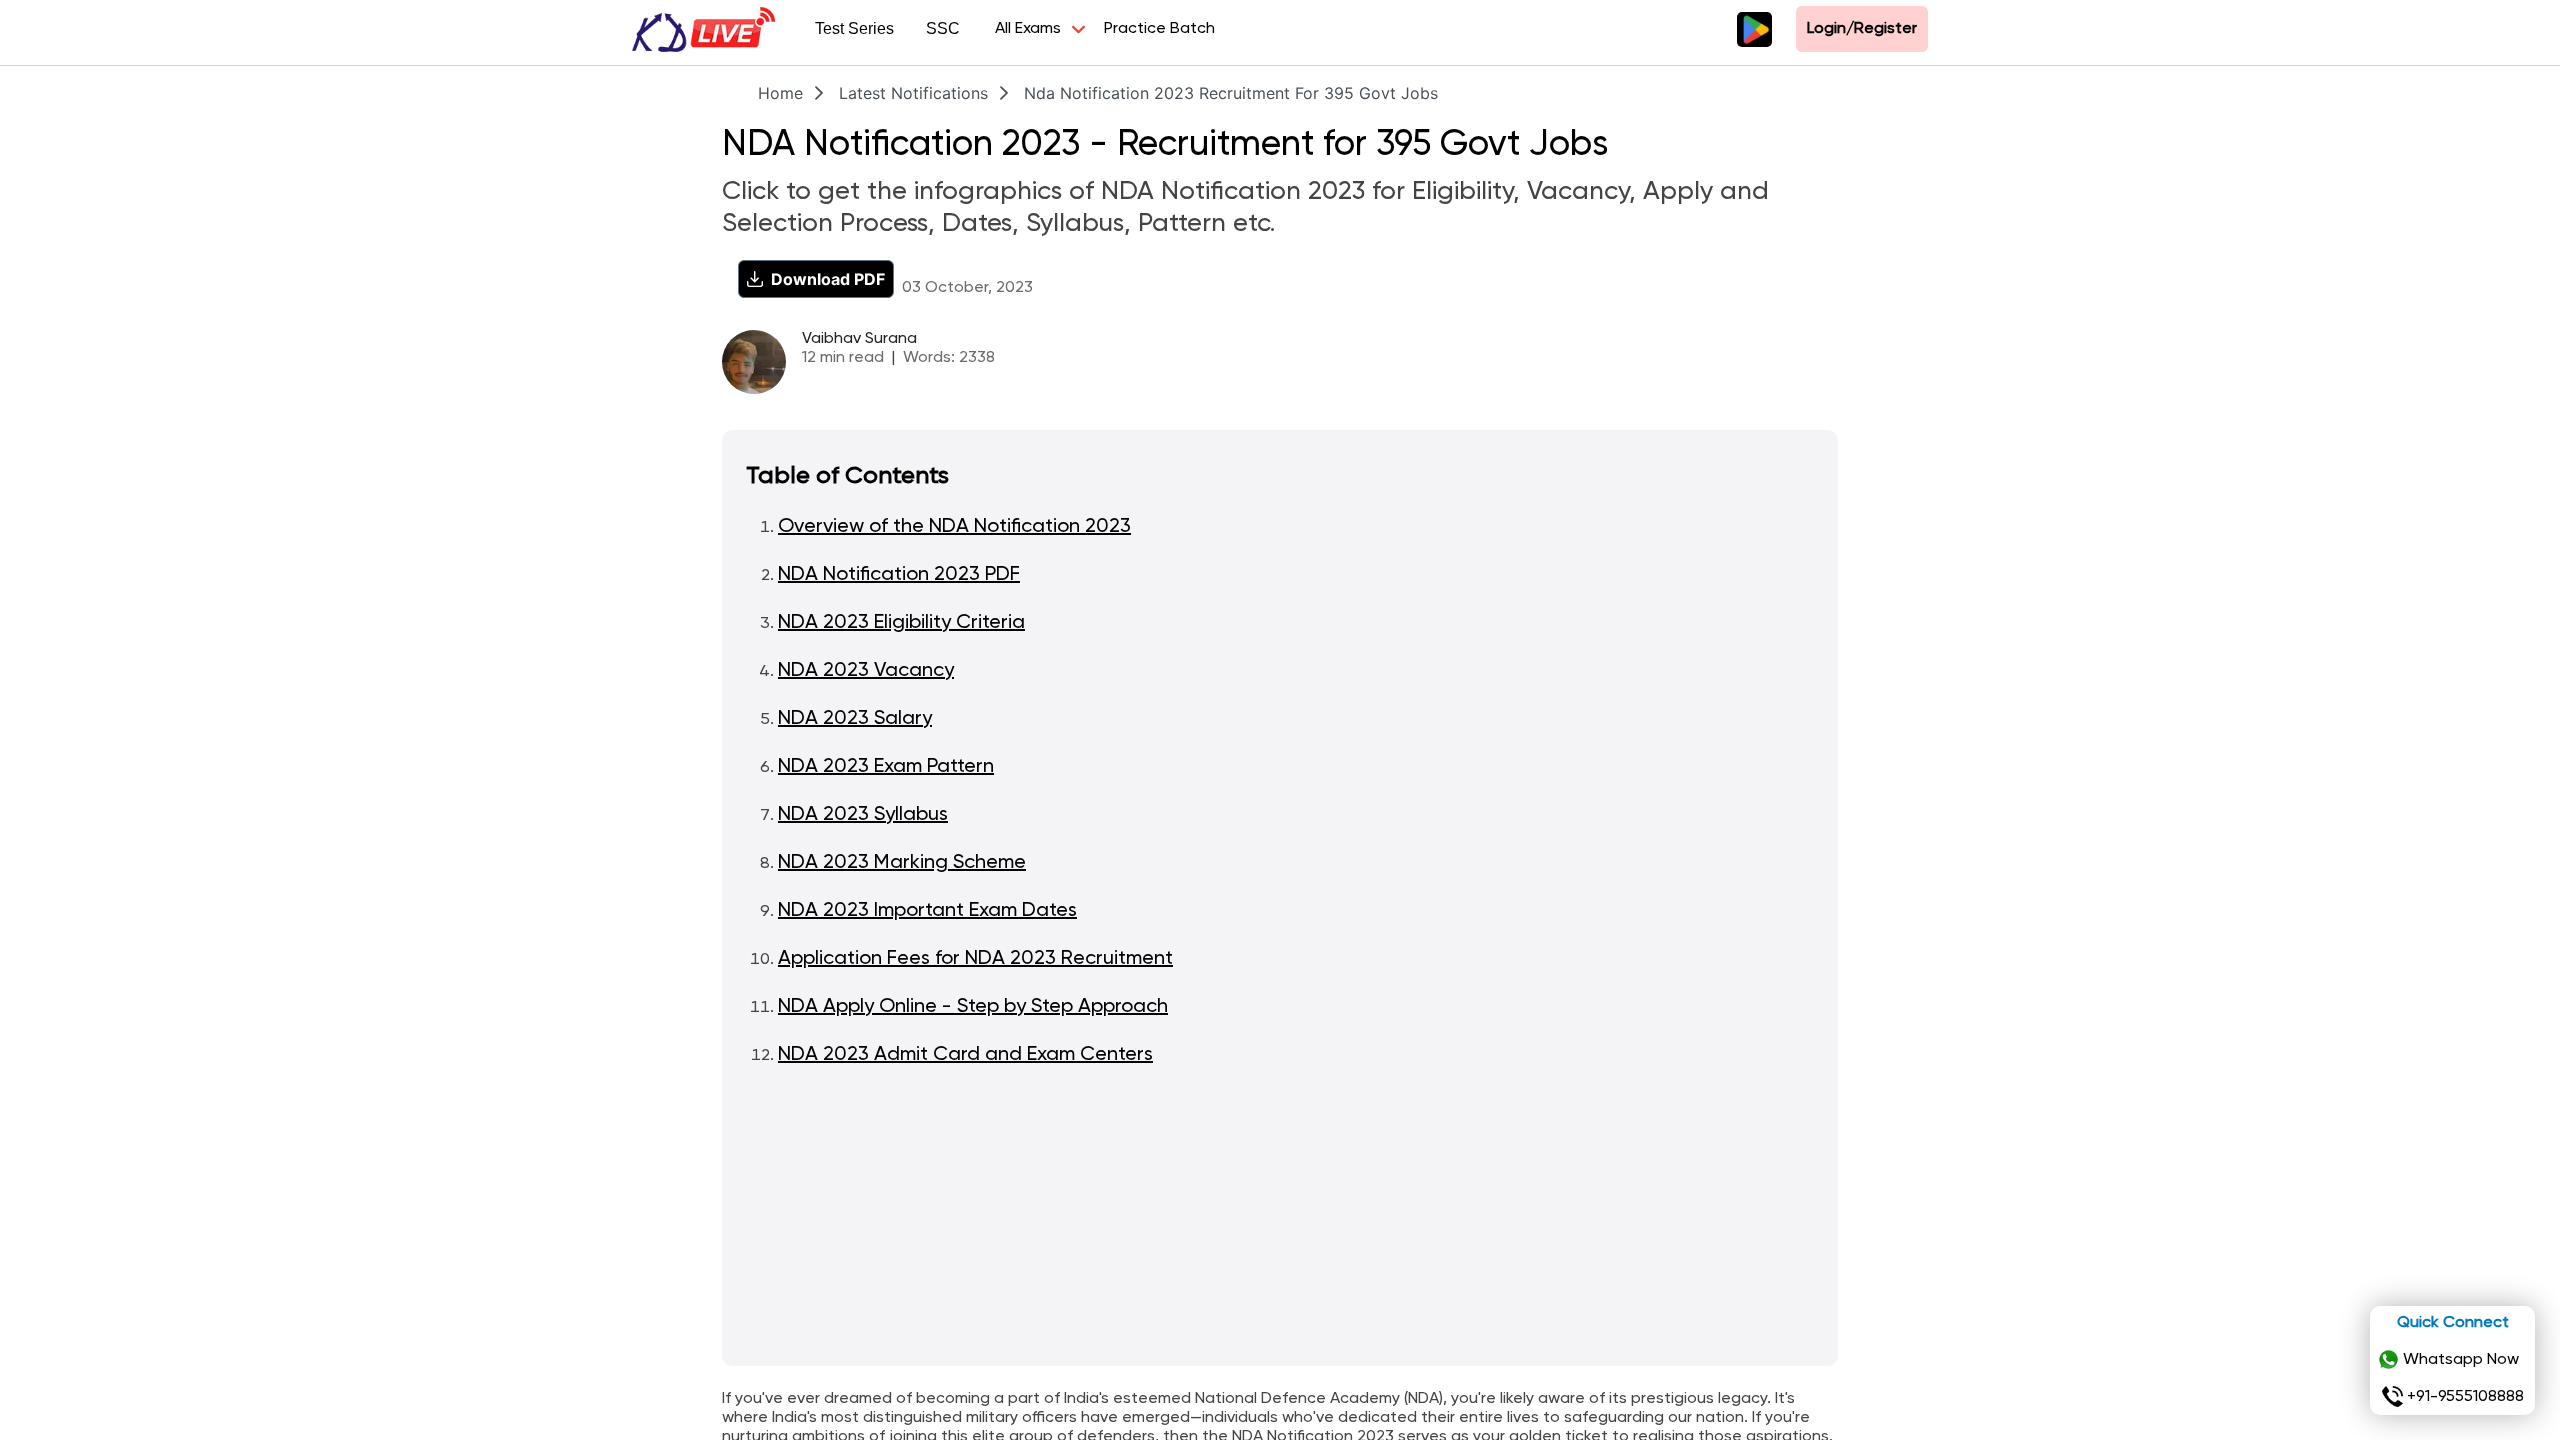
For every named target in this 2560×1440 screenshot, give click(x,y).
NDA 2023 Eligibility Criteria (901, 623)
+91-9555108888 (2465, 1397)
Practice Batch (1159, 29)
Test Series (854, 28)
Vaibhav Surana (859, 339)
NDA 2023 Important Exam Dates (927, 911)
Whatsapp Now (2461, 1360)
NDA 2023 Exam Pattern (886, 767)
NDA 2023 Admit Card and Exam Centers (965, 1055)
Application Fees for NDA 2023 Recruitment (975, 959)
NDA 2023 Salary (855, 719)
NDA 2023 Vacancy (866, 671)
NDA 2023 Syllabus (863, 815)
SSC (943, 28)
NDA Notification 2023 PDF (899, 575)
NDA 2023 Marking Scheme (902, 863)
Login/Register (1862, 29)
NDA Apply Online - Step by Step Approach (973, 1007)
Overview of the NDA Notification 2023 (954, 527)
